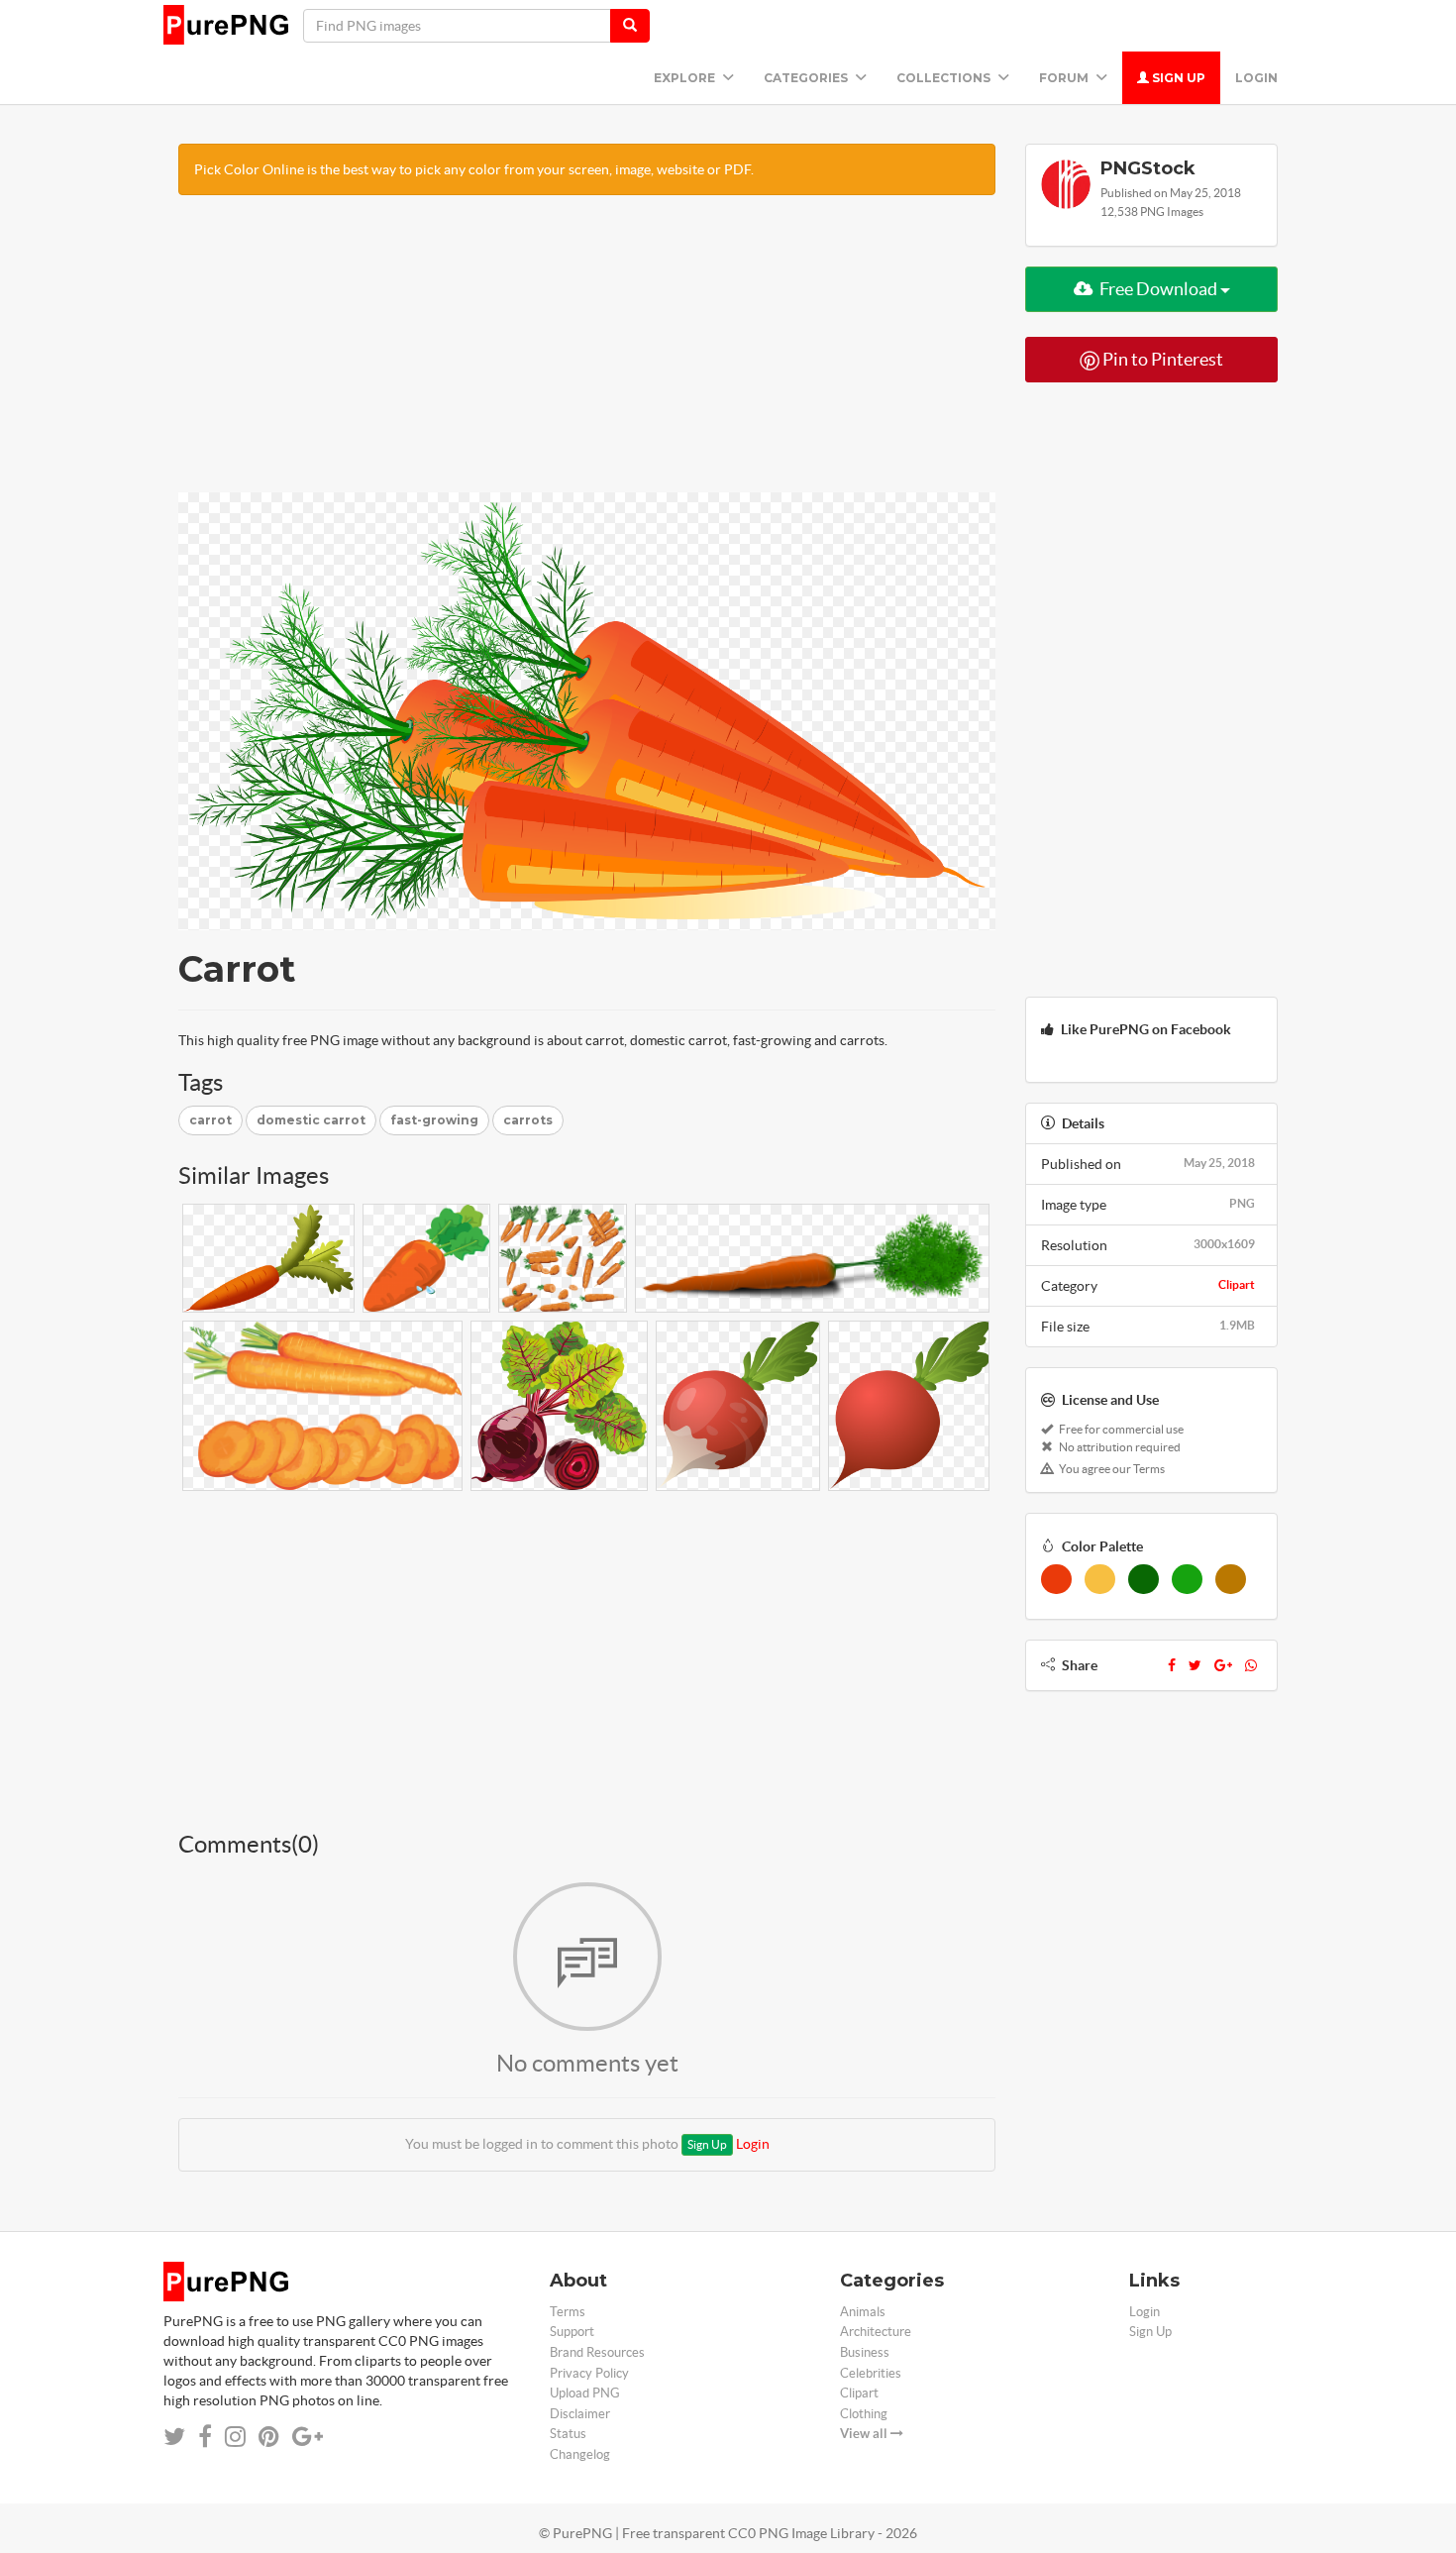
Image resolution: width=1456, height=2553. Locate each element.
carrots (528, 1120)
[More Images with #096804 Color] (1144, 1579)
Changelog (580, 2454)
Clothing (864, 2414)
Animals (863, 2312)
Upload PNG (585, 2393)
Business (865, 2352)
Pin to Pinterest (1161, 359)
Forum (1065, 78)
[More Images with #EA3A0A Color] (1056, 1579)
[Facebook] (1172, 1665)
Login (1256, 78)
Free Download (1158, 289)
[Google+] (1223, 1665)
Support (572, 2332)
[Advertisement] (587, 354)
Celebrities (871, 2373)
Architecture (876, 2332)
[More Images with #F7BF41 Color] (1100, 1579)
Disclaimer (580, 2414)
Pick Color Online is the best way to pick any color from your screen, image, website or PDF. (474, 169)
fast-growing (434, 1120)
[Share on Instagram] (235, 2437)
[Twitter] (1195, 1665)
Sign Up (1177, 78)
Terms (568, 2312)
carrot (210, 1120)
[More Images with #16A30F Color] (1187, 1579)
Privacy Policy (589, 2373)
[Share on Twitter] (174, 2437)
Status (568, 2434)
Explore (686, 78)
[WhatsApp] (1251, 1665)
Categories (807, 78)
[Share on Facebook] (205, 2437)
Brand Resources (597, 2352)
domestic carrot (311, 1120)
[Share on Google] (308, 2437)
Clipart (1237, 1284)
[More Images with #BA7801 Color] (1231, 1579)
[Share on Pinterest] (269, 2437)
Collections (945, 78)
